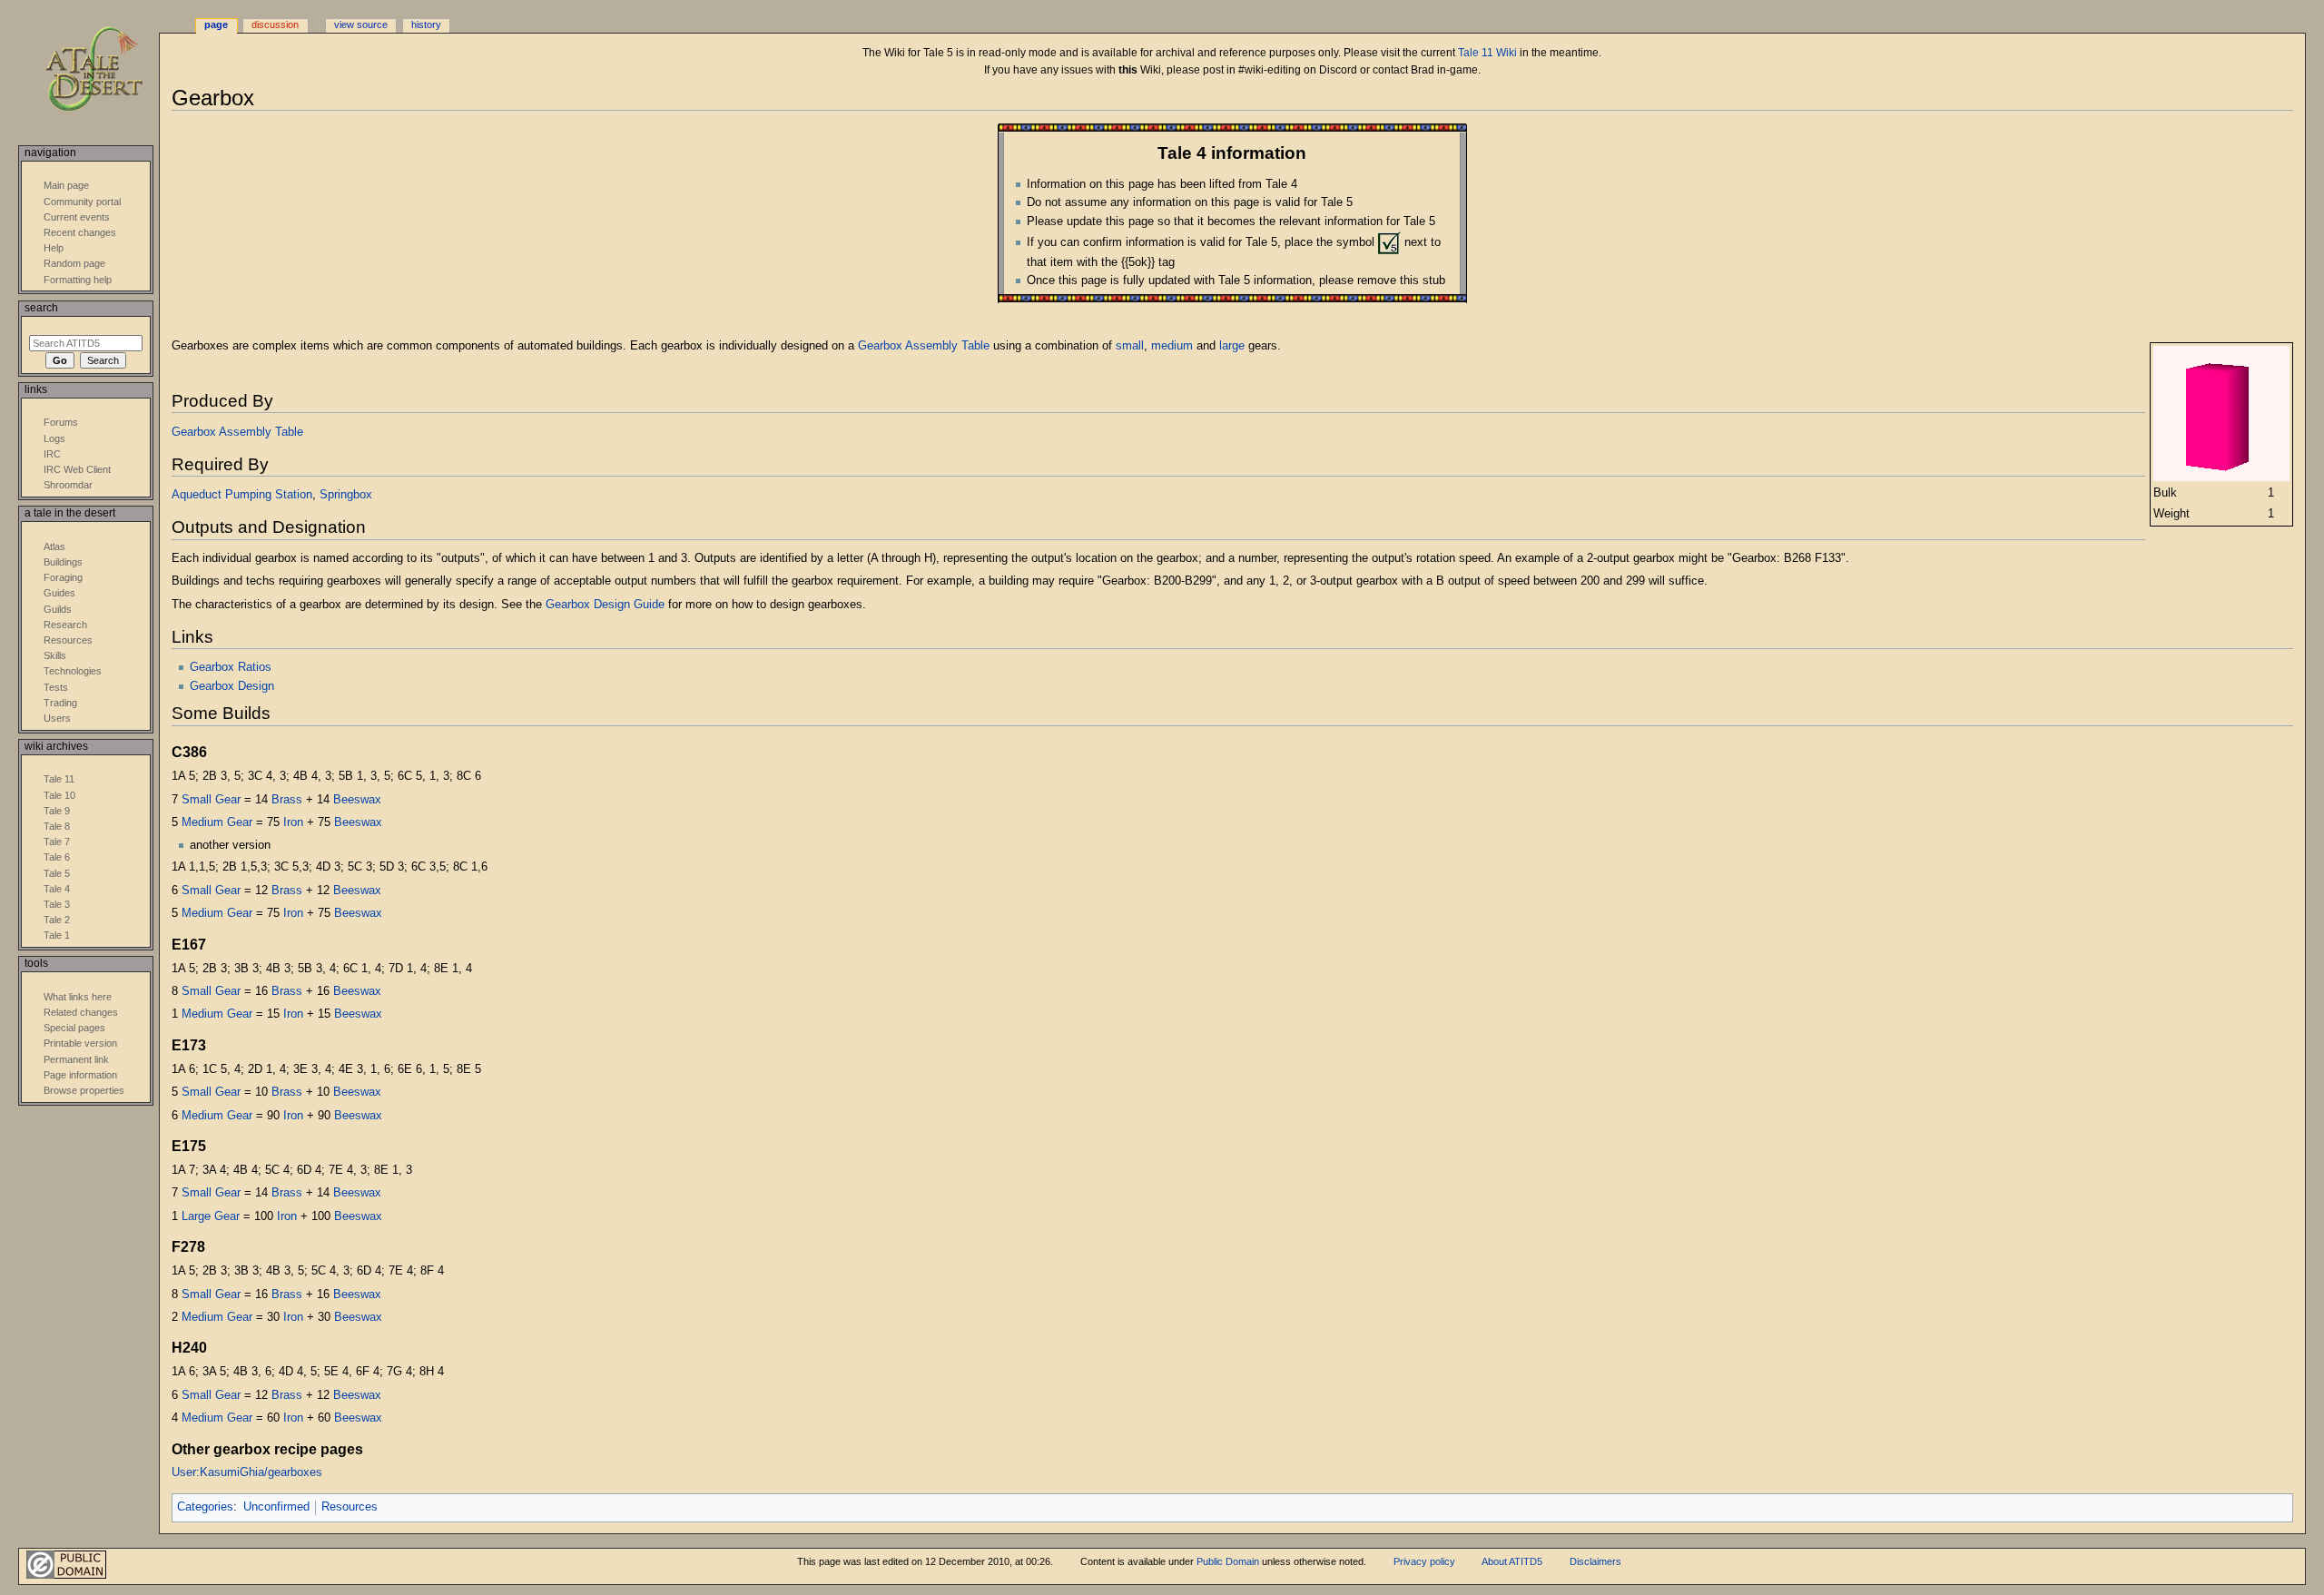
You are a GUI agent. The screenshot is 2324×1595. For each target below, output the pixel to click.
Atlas (54, 546)
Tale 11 (59, 779)
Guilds (58, 609)
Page (216, 25)
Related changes (81, 1012)
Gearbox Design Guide (605, 605)
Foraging (63, 577)
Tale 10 (59, 795)
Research (65, 625)
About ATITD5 (1512, 1561)
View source (361, 25)
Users (57, 718)
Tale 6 (57, 857)
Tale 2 (57, 920)
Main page (66, 185)
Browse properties (84, 1090)
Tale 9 (57, 811)
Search (41, 308)
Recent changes (80, 232)
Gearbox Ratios (231, 667)
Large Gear (211, 1216)
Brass (287, 800)
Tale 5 (57, 873)
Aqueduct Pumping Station (242, 495)
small (1130, 346)
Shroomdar (68, 485)
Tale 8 (57, 826)
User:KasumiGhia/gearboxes (247, 1472)
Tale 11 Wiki (1487, 53)
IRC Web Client (77, 469)
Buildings (63, 562)
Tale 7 (57, 842)
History (426, 25)
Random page (74, 263)
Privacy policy (1424, 1561)
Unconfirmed (276, 1507)
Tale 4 (57, 889)
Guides (59, 593)
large (1232, 346)
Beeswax (357, 800)
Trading (60, 703)
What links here (78, 997)
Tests (56, 687)
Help (54, 248)
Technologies (73, 671)
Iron (293, 822)
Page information (80, 1075)
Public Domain (1228, 1561)
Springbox (346, 495)
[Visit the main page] (107, 70)
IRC (52, 454)
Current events (77, 217)
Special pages (74, 1028)
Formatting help (78, 280)
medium (1172, 346)
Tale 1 (57, 935)
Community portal (82, 202)
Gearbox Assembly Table (924, 346)
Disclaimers (1595, 1561)
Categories (205, 1507)
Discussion (275, 25)
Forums (61, 422)
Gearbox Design (232, 686)
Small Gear (211, 800)
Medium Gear (217, 822)
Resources (350, 1507)
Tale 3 (57, 904)
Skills (55, 655)
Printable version (80, 1043)
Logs (54, 438)
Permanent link (76, 1059)
